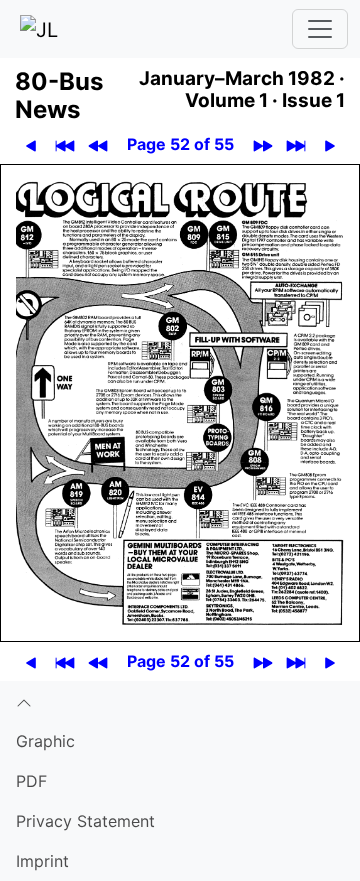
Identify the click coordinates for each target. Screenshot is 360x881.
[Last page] (295, 144)
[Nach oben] (180, 701)
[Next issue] (262, 144)
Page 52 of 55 (180, 144)
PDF (31, 781)
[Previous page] (30, 144)
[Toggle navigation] (320, 29)
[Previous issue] (97, 144)
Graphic (45, 741)
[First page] (64, 144)
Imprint (42, 861)
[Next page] (329, 144)
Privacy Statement (85, 821)
